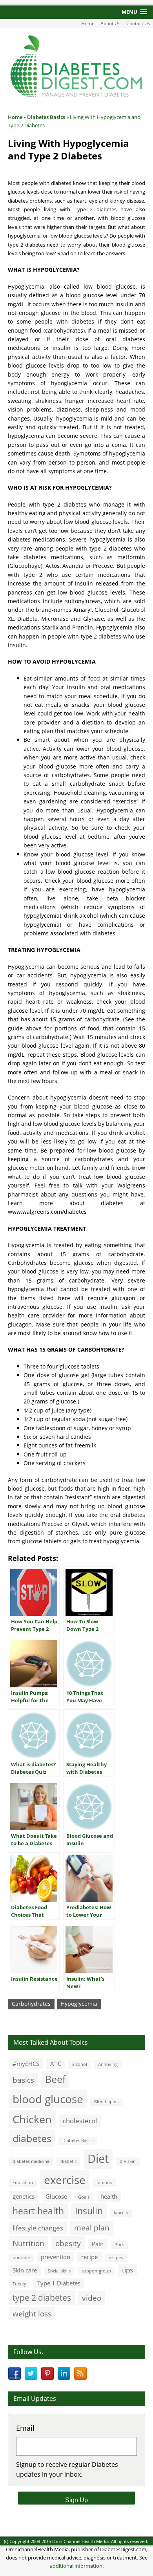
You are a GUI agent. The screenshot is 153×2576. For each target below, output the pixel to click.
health (109, 2196)
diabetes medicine (31, 2161)
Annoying (108, 2064)
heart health (38, 2211)
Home (88, 23)
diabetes (32, 2138)
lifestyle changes (38, 2228)
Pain (98, 2244)
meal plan (92, 2227)
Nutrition (28, 2243)
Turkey (19, 2284)
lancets (121, 2213)
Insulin (89, 2211)
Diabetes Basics (78, 2141)
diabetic (68, 2161)
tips (127, 2270)
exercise (65, 2180)
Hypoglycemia (79, 2004)
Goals (84, 2197)
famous (104, 2183)
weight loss (32, 2313)
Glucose (56, 2196)
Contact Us (138, 23)
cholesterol (80, 2121)
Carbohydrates (31, 2004)
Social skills (59, 2271)
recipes (116, 2258)
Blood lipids (106, 2102)
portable (21, 2258)
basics (23, 2080)
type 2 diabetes (42, 2297)
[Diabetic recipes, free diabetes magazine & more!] (76, 96)
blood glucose (48, 2099)
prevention (56, 2257)
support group (96, 2271)
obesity (68, 2243)
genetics (24, 2196)
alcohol (80, 2064)
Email (25, 2428)
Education (23, 2183)
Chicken (32, 2119)
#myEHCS (26, 2064)
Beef (55, 2079)
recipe (89, 2257)
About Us (110, 23)
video (92, 2298)
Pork (119, 2245)
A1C (56, 2064)
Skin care (25, 2270)
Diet (98, 2159)
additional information (76, 2566)
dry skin (128, 2161)
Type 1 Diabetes (59, 2283)
